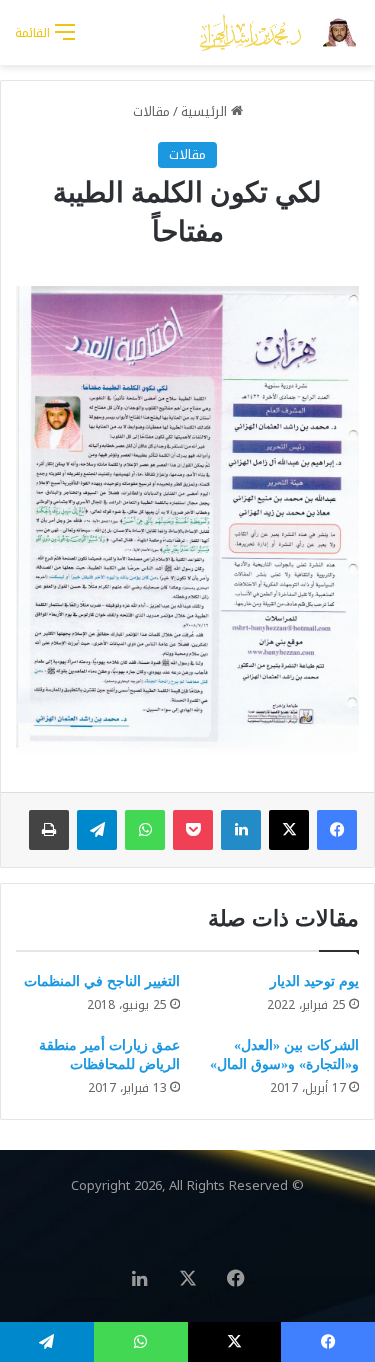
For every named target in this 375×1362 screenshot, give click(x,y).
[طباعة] (49, 830)
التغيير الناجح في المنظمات (102, 981)
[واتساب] (145, 830)
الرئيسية (206, 111)
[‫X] (289, 830)
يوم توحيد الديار (314, 981)
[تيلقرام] (97, 830)
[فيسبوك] (337, 830)
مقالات (151, 111)
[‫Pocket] (193, 830)
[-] (280, 32)
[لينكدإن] (241, 830)
